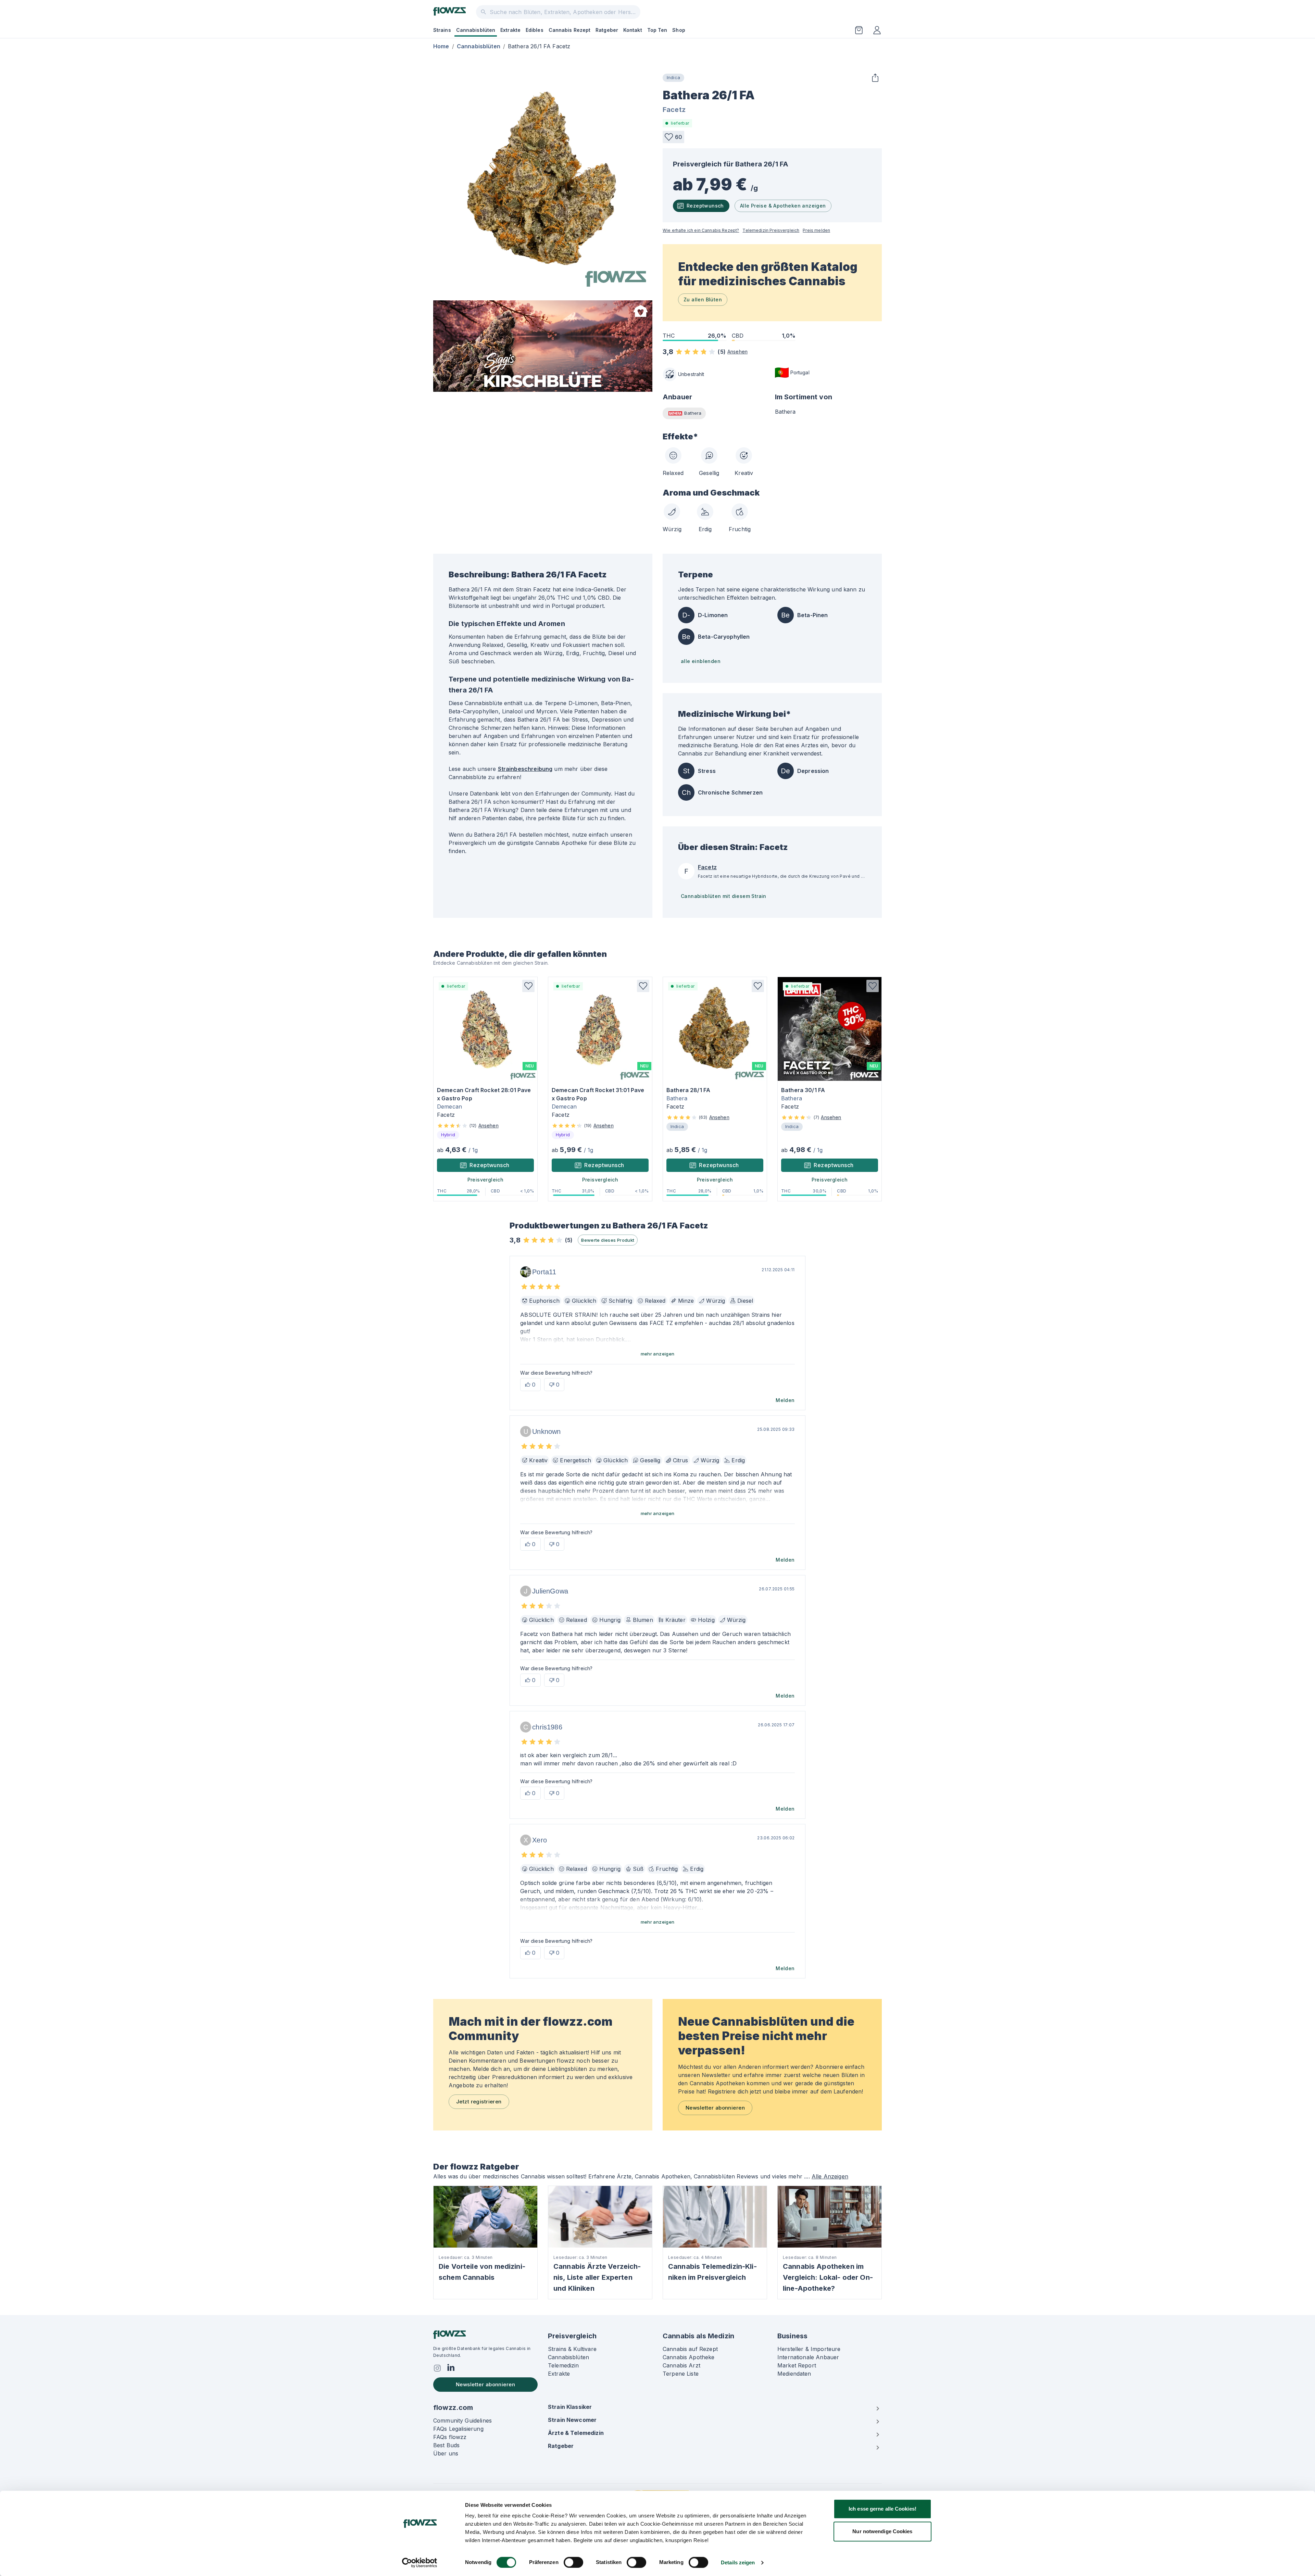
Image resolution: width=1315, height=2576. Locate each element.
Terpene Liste (681, 2374)
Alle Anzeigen (830, 2176)
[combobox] (558, 12)
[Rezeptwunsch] (859, 30)
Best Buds (446, 2445)
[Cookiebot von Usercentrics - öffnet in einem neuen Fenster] (420, 2563)
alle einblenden (701, 661)
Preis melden (816, 230)
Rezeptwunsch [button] (490, 1165)
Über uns (446, 2453)
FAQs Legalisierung (458, 2429)
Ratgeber (607, 30)
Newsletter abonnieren (715, 2108)
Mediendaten (794, 2374)
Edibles (535, 30)
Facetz (674, 110)
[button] (673, 137)
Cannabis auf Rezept (690, 2349)
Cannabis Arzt (681, 2365)
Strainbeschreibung (525, 769)
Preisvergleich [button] (486, 1180)
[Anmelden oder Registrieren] (877, 30)
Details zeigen (738, 2562)
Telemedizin (563, 2365)
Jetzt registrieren (479, 2102)
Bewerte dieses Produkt (608, 1240)
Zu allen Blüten (703, 299)
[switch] (573, 2562)
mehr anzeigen (658, 1354)
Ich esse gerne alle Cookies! (882, 2509)
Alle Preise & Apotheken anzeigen (783, 206)
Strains (442, 30)
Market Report (797, 2365)
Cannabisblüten (476, 30)
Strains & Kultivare (572, 2349)
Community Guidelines (462, 2421)
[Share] (875, 78)
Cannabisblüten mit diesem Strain (724, 896)
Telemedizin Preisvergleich (771, 230)
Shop (679, 30)
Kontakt (633, 30)
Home (441, 46)
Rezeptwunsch (705, 206)
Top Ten (657, 30)
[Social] (437, 2368)
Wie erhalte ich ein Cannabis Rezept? (701, 230)
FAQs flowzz (450, 2437)
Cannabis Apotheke (689, 2357)
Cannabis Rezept (570, 30)
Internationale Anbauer (808, 2357)
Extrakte (510, 30)
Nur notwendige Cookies (882, 2531)
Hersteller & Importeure (809, 2349)
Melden (785, 1400)
